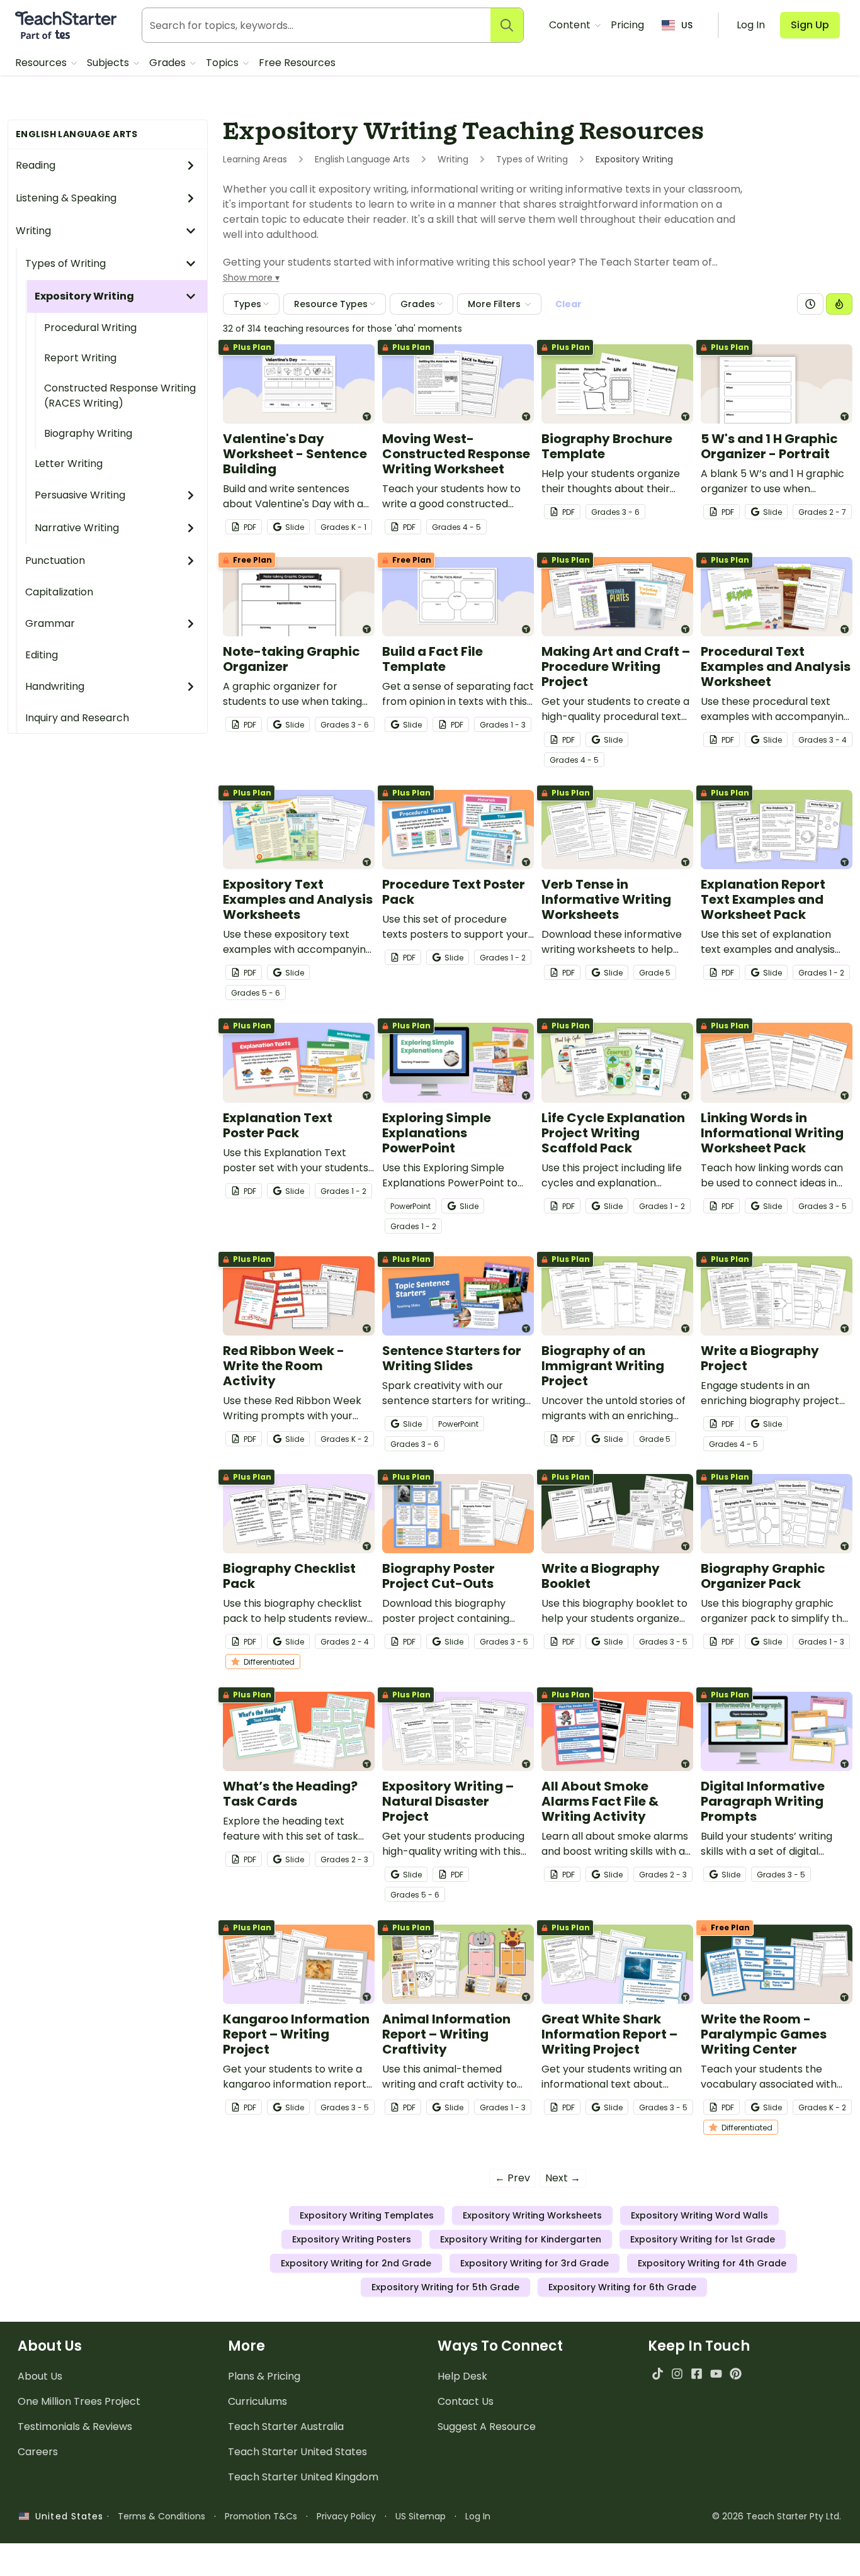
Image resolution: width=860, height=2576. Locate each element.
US (687, 25)
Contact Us (466, 2401)
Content (571, 25)
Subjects (109, 63)
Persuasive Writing (80, 495)
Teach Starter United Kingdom (303, 2477)
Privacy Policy (346, 2516)
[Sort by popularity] (839, 304)
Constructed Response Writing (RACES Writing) (120, 396)
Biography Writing (88, 433)
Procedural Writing (90, 328)
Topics (223, 63)
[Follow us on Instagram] (677, 2374)
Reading (36, 165)
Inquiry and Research (77, 718)
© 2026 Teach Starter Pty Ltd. (777, 2516)
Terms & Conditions (161, 2516)
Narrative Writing (77, 528)
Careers (38, 2452)
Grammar (50, 623)
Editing (42, 655)
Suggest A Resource (487, 2427)
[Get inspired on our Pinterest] (736, 2374)
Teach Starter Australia (286, 2427)
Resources (42, 63)
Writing (33, 231)
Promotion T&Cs (261, 2516)
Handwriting (55, 686)
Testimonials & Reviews (75, 2427)
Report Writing (80, 358)
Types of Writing (65, 263)
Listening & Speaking (66, 198)
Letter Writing (69, 464)
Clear (569, 304)
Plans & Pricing (264, 2376)
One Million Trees (79, 2401)
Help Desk (462, 2376)
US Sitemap (421, 2516)
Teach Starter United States (297, 2452)
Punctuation (55, 560)
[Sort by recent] (810, 304)
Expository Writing (84, 296)
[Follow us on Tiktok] (658, 2374)
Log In (478, 2516)
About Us (40, 2376)
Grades (169, 63)
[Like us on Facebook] (697, 2374)
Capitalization (59, 592)
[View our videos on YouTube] (716, 2374)
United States (66, 2516)
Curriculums (257, 2401)
